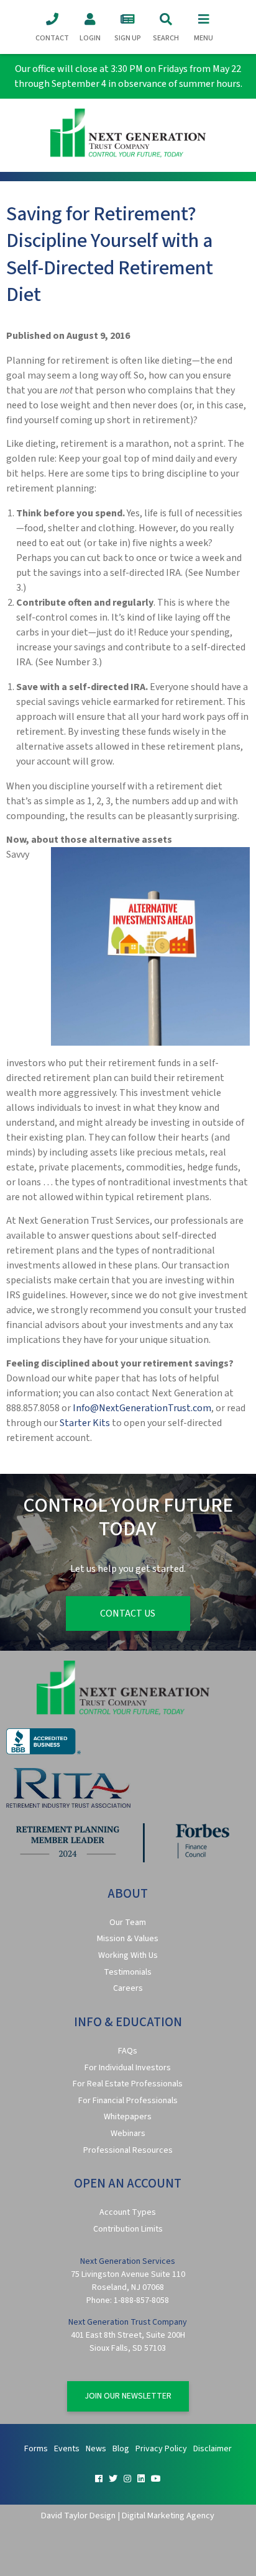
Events (67, 2449)
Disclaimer (213, 2449)
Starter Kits (85, 1423)
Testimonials (128, 1972)
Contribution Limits (128, 2229)
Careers (128, 1988)
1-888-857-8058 (141, 2300)
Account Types (128, 2212)
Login (90, 38)
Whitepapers (128, 2117)
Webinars (128, 2134)
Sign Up (128, 38)
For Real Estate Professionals (128, 2084)
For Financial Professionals (128, 2101)
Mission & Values (128, 1939)
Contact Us (128, 1613)
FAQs (128, 2051)
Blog (121, 2449)
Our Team (128, 1923)
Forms (36, 2449)
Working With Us (128, 1955)
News (96, 2449)
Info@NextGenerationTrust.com (142, 1408)
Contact (52, 38)
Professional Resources (128, 2150)
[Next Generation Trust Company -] (128, 135)
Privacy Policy (161, 2449)
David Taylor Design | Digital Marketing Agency (128, 2515)
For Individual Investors (128, 2068)
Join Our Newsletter (128, 2396)
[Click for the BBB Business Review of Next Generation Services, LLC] (43, 1752)
